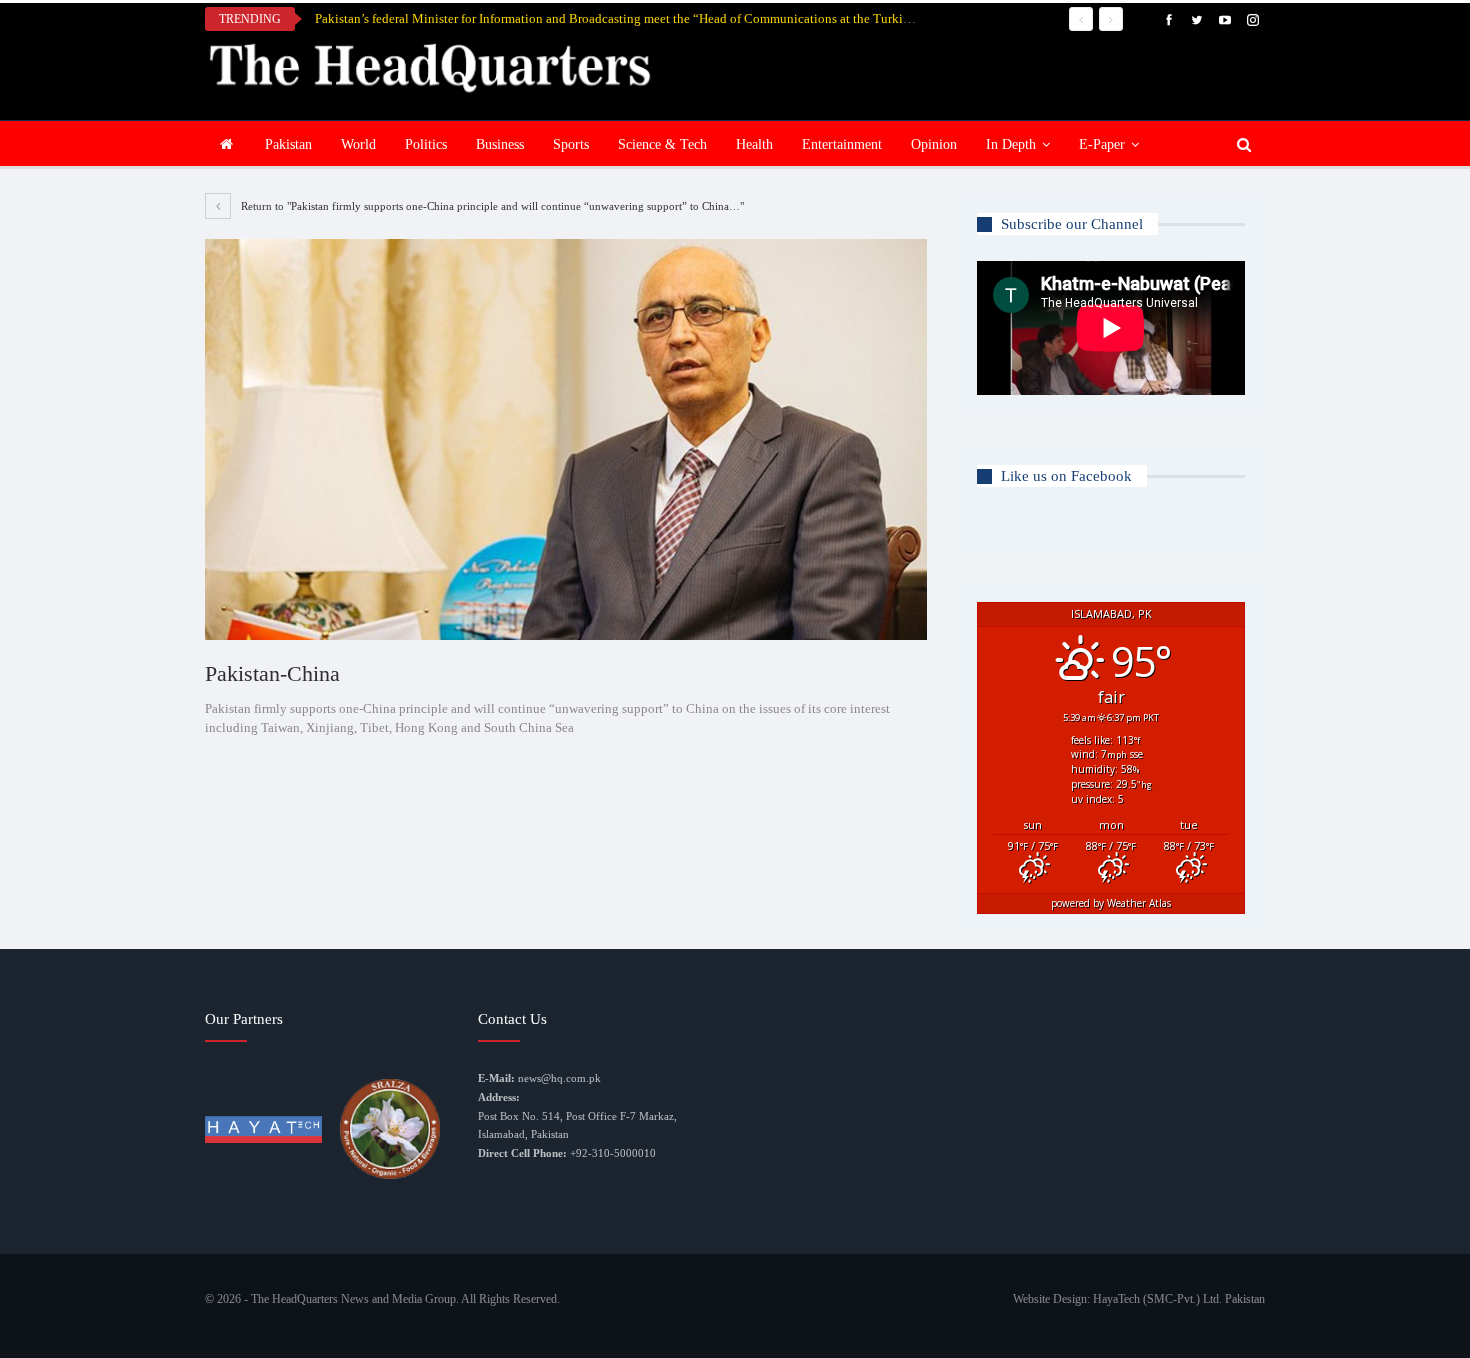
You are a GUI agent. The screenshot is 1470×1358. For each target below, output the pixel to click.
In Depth (1011, 144)
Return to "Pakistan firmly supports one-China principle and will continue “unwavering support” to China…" (491, 206)
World (358, 144)
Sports (571, 144)
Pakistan (288, 144)
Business (500, 144)
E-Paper (1102, 144)
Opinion (934, 144)
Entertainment (842, 144)
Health (754, 144)
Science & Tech (662, 144)
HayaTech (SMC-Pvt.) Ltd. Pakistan (1179, 1299)
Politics (426, 144)
